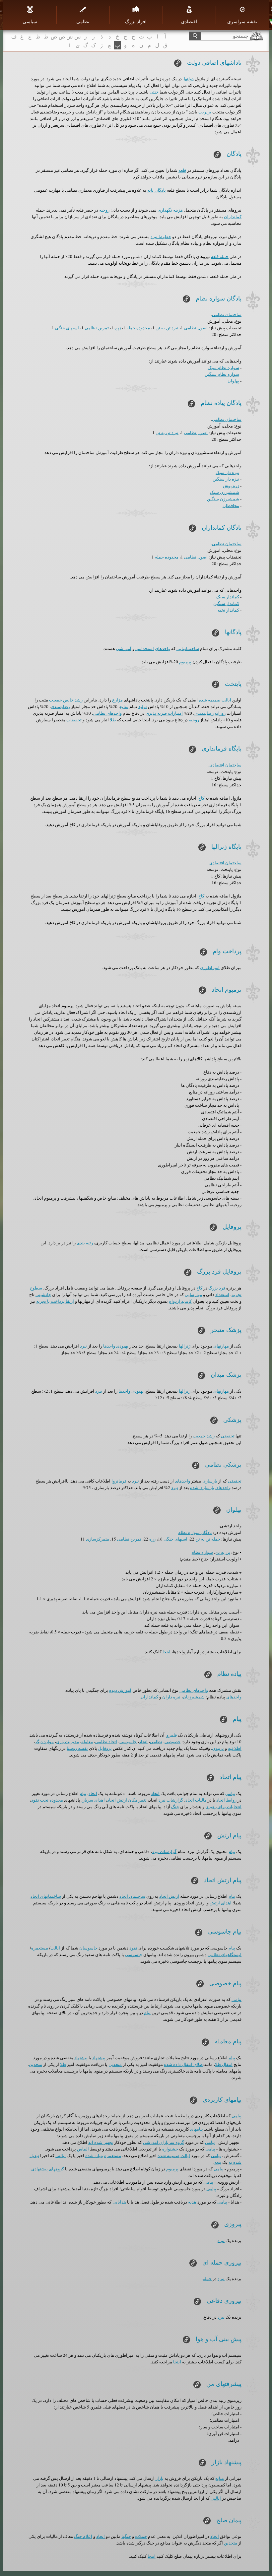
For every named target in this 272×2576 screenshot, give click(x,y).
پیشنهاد (99, 2058)
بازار (160, 2478)
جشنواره (170, 2149)
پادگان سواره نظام (195, 1532)
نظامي (83, 21)
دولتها (189, 79)
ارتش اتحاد (117, 1800)
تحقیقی (228, 1436)
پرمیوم (185, 662)
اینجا (167, 1652)
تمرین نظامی (97, 328)
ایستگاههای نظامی (225, 1954)
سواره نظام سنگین (222, 374)
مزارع (117, 700)
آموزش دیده (120, 1690)
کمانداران (233, 217)
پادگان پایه (157, 190)
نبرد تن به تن (167, 328)
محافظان (231, 505)
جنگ (175, 1807)
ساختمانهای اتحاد (46, 1896)
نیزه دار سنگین (226, 479)
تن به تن (223, 1552)
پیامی (230, 1793)
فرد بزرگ (217, 1288)
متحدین (115, 2064)
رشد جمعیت (204, 1436)
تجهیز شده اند (101, 2142)
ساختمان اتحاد (132, 1896)
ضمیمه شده (169, 2155)
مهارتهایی (193, 1294)
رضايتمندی (60, 706)
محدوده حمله (138, 328)
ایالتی (61, 2155)
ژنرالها (185, 1346)
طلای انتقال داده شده (183, 2064)
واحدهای (163, 648)
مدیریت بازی (68, 1742)
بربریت (205, 112)
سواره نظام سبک (223, 367)
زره (118, 328)
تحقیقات (74, 720)
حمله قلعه (220, 256)
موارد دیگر (44, 1742)
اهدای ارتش (221, 1903)
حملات (141, 2536)
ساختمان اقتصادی (225, 765)
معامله (87, 1742)
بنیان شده (94, 2155)
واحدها (109, 1346)
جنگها (126, 2536)
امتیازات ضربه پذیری (164, 713)
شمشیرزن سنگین (223, 499)
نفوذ (133, 1948)
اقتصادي (189, 21)
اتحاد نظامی (106, 1742)
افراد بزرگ (136, 21)
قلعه (182, 170)
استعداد (222, 1294)
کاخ (201, 798)
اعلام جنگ (83, 2536)
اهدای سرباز (94, 1800)
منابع (124, 706)
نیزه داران (171, 1697)
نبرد (83, 1346)
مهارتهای (221, 1346)
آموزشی (124, 648)
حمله (207, 2279)
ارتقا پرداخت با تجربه (55, 1301)
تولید (143, 706)
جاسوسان (88, 1948)
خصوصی (172, 1742)
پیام (83, 1793)
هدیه (192, 2202)
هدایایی (119, 2202)
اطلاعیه (235, 1748)
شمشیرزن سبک (225, 492)
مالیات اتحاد (196, 1800)
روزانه (220, 713)
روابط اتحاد (226, 1800)
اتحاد (143, 1742)
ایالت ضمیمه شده (215, 700)
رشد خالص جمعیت (66, 700)
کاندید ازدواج (180, 1301)
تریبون (218, 1748)
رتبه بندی (85, 1243)
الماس (83, 2149)
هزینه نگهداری (170, 210)
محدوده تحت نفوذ (47, 1800)
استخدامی (145, 648)
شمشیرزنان (194, 1697)
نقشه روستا (77, 1748)
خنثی (154, 92)
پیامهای (197, 2129)
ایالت (55, 1948)
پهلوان (233, 381)
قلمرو (172, 1735)
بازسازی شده (202, 1487)
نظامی (156, 1742)
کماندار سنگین (226, 603)
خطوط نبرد (161, 236)
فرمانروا (119, 1481)
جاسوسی (128, 1742)
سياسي (30, 21)
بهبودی (122, 1346)
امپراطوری (210, 967)
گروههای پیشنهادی (48, 2169)
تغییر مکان (137, 1800)
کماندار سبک (228, 597)
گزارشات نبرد (171, 1800)
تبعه (218, 2162)
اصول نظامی (196, 328)
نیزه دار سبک (227, 472)
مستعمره (40, 1948)
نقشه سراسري (242, 21)
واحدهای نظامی (107, 713)
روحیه (104, 210)
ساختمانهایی (188, 648)
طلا (113, 720)
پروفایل (105, 1748)
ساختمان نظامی (227, 314)
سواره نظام (202, 1552)
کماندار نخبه (228, 610)
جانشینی (43, 1294)
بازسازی (210, 1481)
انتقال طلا (224, 2064)
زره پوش (231, 486)
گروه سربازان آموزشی (164, 2142)
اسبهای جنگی (67, 328)
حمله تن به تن (208, 1539)
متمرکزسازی (98, 1539)
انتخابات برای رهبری (223, 1807)
